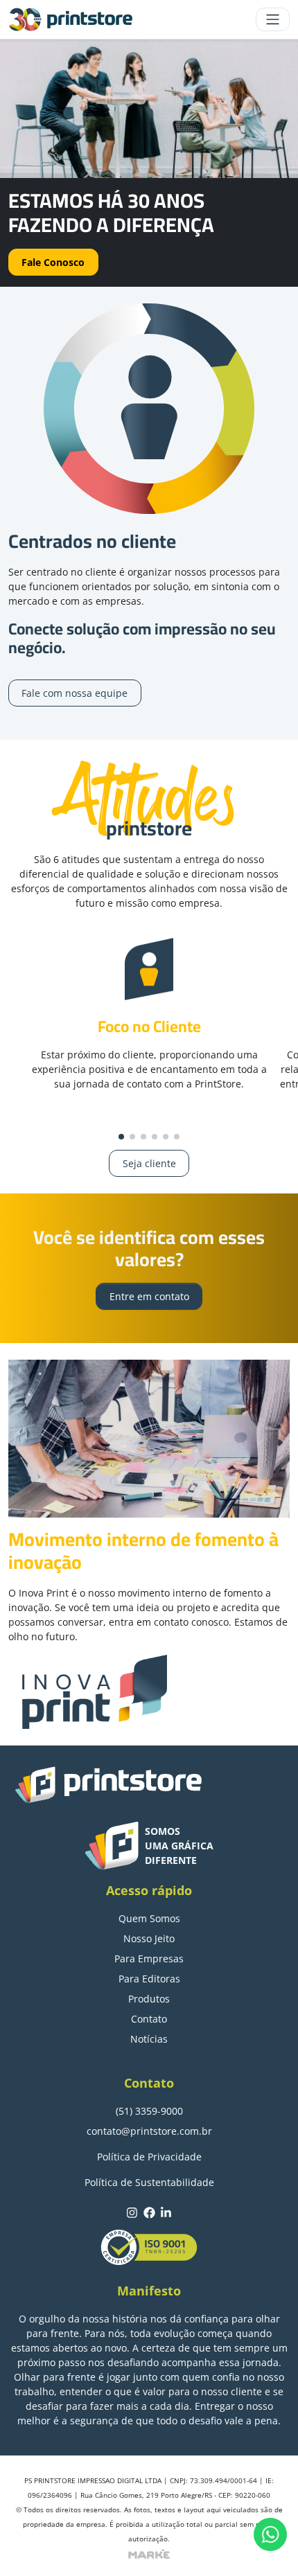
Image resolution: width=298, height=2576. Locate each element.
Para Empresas (149, 1958)
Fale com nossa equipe (74, 693)
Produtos (149, 1999)
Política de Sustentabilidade (149, 2182)
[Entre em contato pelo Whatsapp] (270, 2534)
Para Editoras (149, 1979)
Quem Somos (149, 1918)
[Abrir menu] (273, 19)
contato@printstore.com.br (149, 2131)
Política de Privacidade (149, 2157)
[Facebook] (149, 2212)
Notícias (149, 2039)
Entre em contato (149, 1296)
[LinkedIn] (166, 2212)
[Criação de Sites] (149, 2552)
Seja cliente (149, 1163)
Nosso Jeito (149, 1938)
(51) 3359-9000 (149, 2111)
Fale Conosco (53, 262)
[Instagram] (132, 2212)
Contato (149, 2019)
